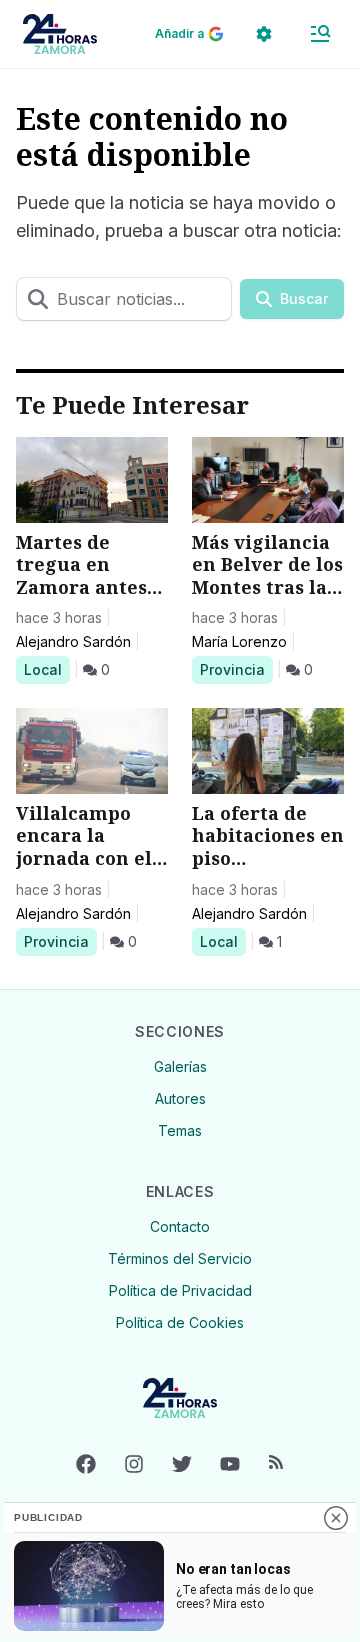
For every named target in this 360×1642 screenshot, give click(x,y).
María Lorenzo (239, 641)
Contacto (180, 1226)
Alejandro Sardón (73, 641)
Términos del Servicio (180, 1258)
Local (46, 669)
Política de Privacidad (180, 1290)
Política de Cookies (180, 1322)
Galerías (180, 1066)
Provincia (235, 669)
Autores (180, 1098)
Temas (180, 1130)
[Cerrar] (336, 1518)
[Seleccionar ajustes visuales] (264, 34)
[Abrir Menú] (320, 34)
